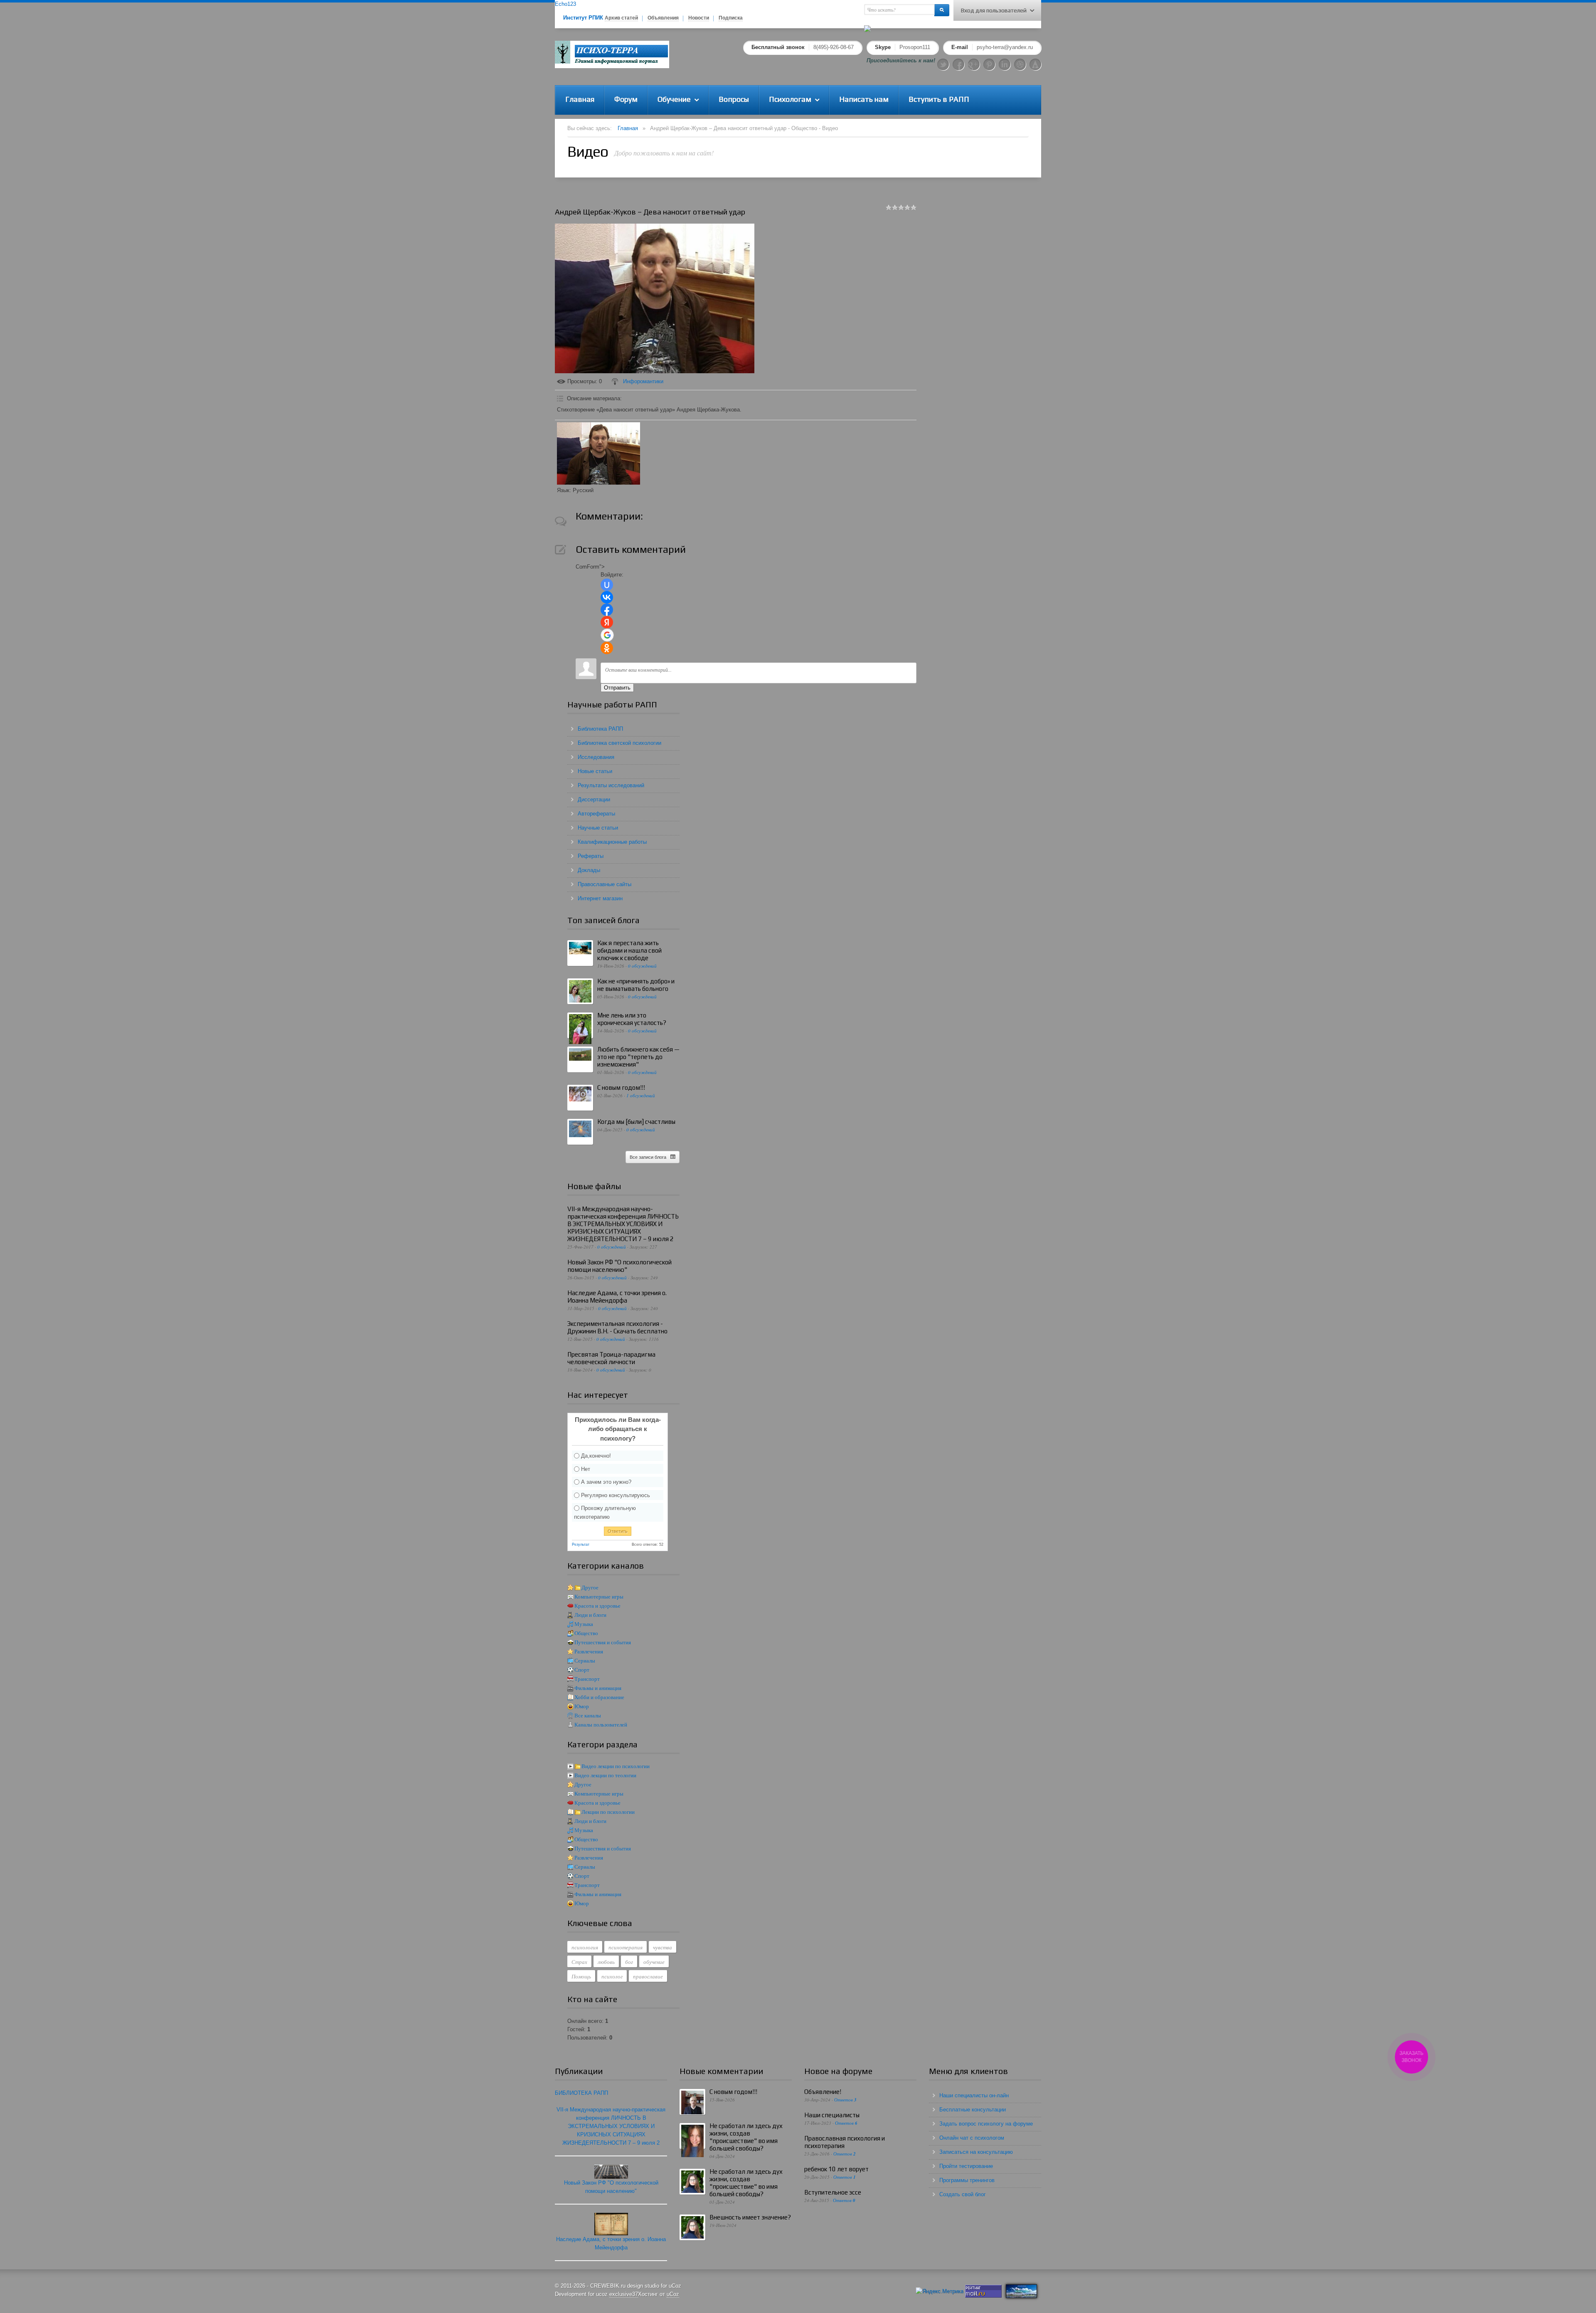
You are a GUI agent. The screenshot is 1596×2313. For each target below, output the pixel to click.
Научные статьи (598, 828)
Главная (628, 128)
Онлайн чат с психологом (972, 2138)
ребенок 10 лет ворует (836, 2169)
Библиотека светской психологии (619, 743)
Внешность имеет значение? (750, 2217)
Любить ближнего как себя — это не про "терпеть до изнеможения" (638, 1057)
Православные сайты (605, 884)
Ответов (845, 2100)
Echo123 (565, 4)
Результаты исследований (611, 785)
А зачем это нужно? (606, 1482)
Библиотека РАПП (600, 729)
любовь (606, 1962)
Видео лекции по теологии (605, 1775)
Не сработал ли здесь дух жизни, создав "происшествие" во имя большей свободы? (746, 2137)
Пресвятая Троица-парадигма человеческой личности (611, 1358)
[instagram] (1035, 64)
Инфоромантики (643, 381)
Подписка (731, 18)
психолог (612, 1976)
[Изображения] (598, 453)
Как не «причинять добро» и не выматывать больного (636, 985)
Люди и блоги (590, 1615)
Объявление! (823, 2092)
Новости (699, 18)
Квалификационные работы (612, 842)
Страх (579, 1962)
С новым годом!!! (621, 1088)
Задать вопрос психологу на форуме (986, 2124)
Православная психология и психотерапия (845, 2142)
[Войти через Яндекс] (607, 622)
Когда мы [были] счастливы (636, 1122)
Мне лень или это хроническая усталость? (632, 1019)
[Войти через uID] (607, 585)
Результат (581, 1544)
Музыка (584, 1624)
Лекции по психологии (608, 1812)
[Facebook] (958, 64)
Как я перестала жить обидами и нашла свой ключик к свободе (629, 950)
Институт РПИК (583, 18)
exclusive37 (624, 2294)
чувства (663, 1947)
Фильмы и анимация (598, 1688)
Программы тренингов (967, 2180)
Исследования (596, 757)
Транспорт (587, 1679)
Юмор (582, 1706)
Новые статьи (595, 771)
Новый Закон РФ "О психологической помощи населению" (619, 1266)
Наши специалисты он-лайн (974, 2095)
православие (648, 1976)
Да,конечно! (596, 1456)
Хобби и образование (599, 1697)
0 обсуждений (642, 966)
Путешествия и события (603, 1642)
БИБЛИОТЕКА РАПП (581, 2093)
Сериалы (585, 1661)
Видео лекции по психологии (616, 1766)
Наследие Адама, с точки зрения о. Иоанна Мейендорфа (617, 1297)
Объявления (663, 18)
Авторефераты (596, 814)
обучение (654, 1962)
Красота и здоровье (597, 1606)
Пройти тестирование (966, 2166)
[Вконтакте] (1020, 64)
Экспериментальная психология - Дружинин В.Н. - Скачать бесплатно (617, 1327)
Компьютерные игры (599, 1597)
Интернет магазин (600, 898)
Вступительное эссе (833, 2192)
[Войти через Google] (607, 635)
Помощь (581, 1976)
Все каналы (588, 1716)
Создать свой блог (963, 2194)
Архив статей (621, 18)
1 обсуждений (641, 1095)
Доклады (589, 870)
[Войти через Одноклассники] (607, 648)
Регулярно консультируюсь (616, 1495)
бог (629, 1962)
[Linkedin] (1005, 64)
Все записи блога (648, 1157)
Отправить (617, 688)
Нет (586, 1469)
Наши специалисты (832, 2115)
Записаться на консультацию (976, 2152)
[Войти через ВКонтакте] (607, 597)
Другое (590, 1588)
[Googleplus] (974, 64)
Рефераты (591, 856)
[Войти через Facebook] (607, 610)
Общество (586, 1633)
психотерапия (626, 1947)
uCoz (673, 2294)
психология (585, 1947)
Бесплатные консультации (973, 2110)
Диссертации (594, 799)
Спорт (582, 1670)
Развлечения (589, 1652)
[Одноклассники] (989, 64)
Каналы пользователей (601, 1725)
